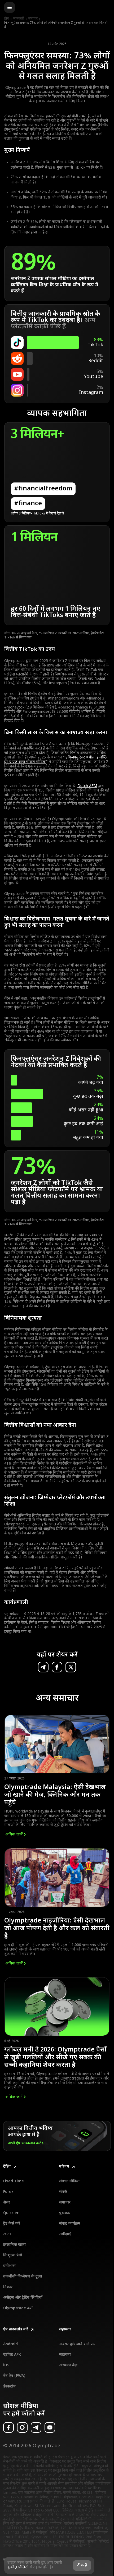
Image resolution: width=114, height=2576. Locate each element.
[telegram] (43, 1667)
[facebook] (57, 1667)
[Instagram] (22, 2427)
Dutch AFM (87, 786)
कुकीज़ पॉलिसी (18, 2567)
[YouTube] (50, 2427)
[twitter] (71, 1667)
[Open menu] (10, 7)
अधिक (14, 1835)
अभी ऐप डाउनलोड (24, 2143)
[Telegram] (36, 2427)
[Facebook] (8, 2427)
